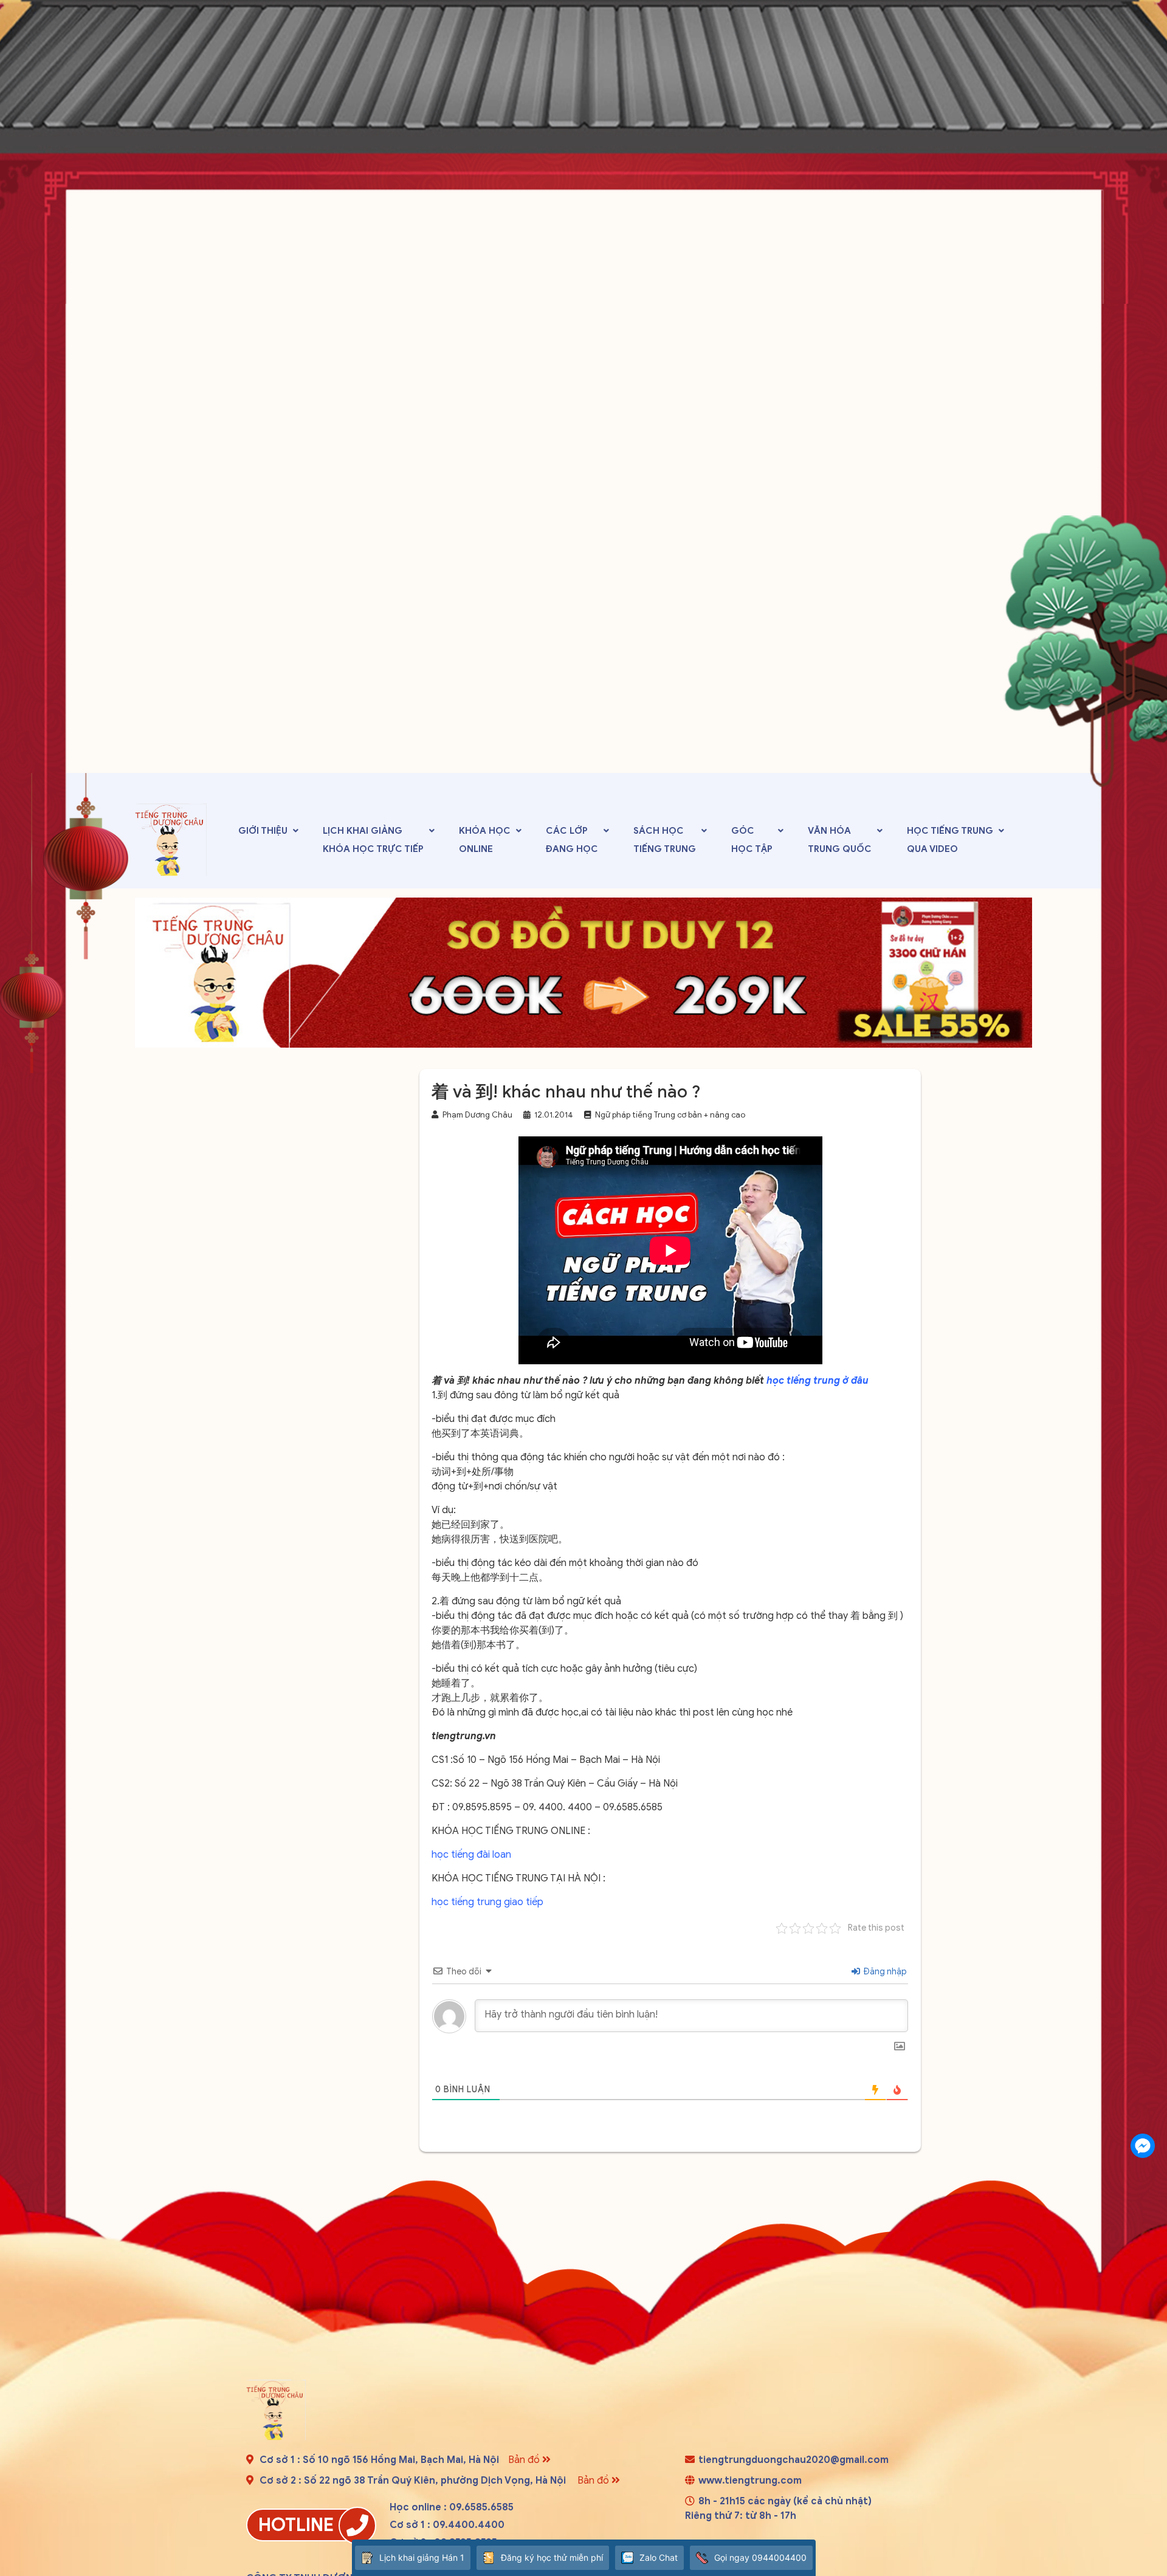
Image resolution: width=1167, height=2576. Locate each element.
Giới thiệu (263, 831)
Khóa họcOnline (485, 840)
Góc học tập (752, 840)
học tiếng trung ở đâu (818, 1381)
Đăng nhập (884, 1972)
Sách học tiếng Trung (665, 840)
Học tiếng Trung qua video (950, 840)
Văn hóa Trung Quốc (840, 840)
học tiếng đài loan (471, 1855)
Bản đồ (525, 2460)
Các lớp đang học (572, 840)
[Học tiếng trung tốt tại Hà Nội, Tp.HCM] (171, 839)
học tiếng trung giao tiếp (487, 1902)
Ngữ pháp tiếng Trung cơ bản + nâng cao (670, 1115)
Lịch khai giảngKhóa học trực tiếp (373, 840)
